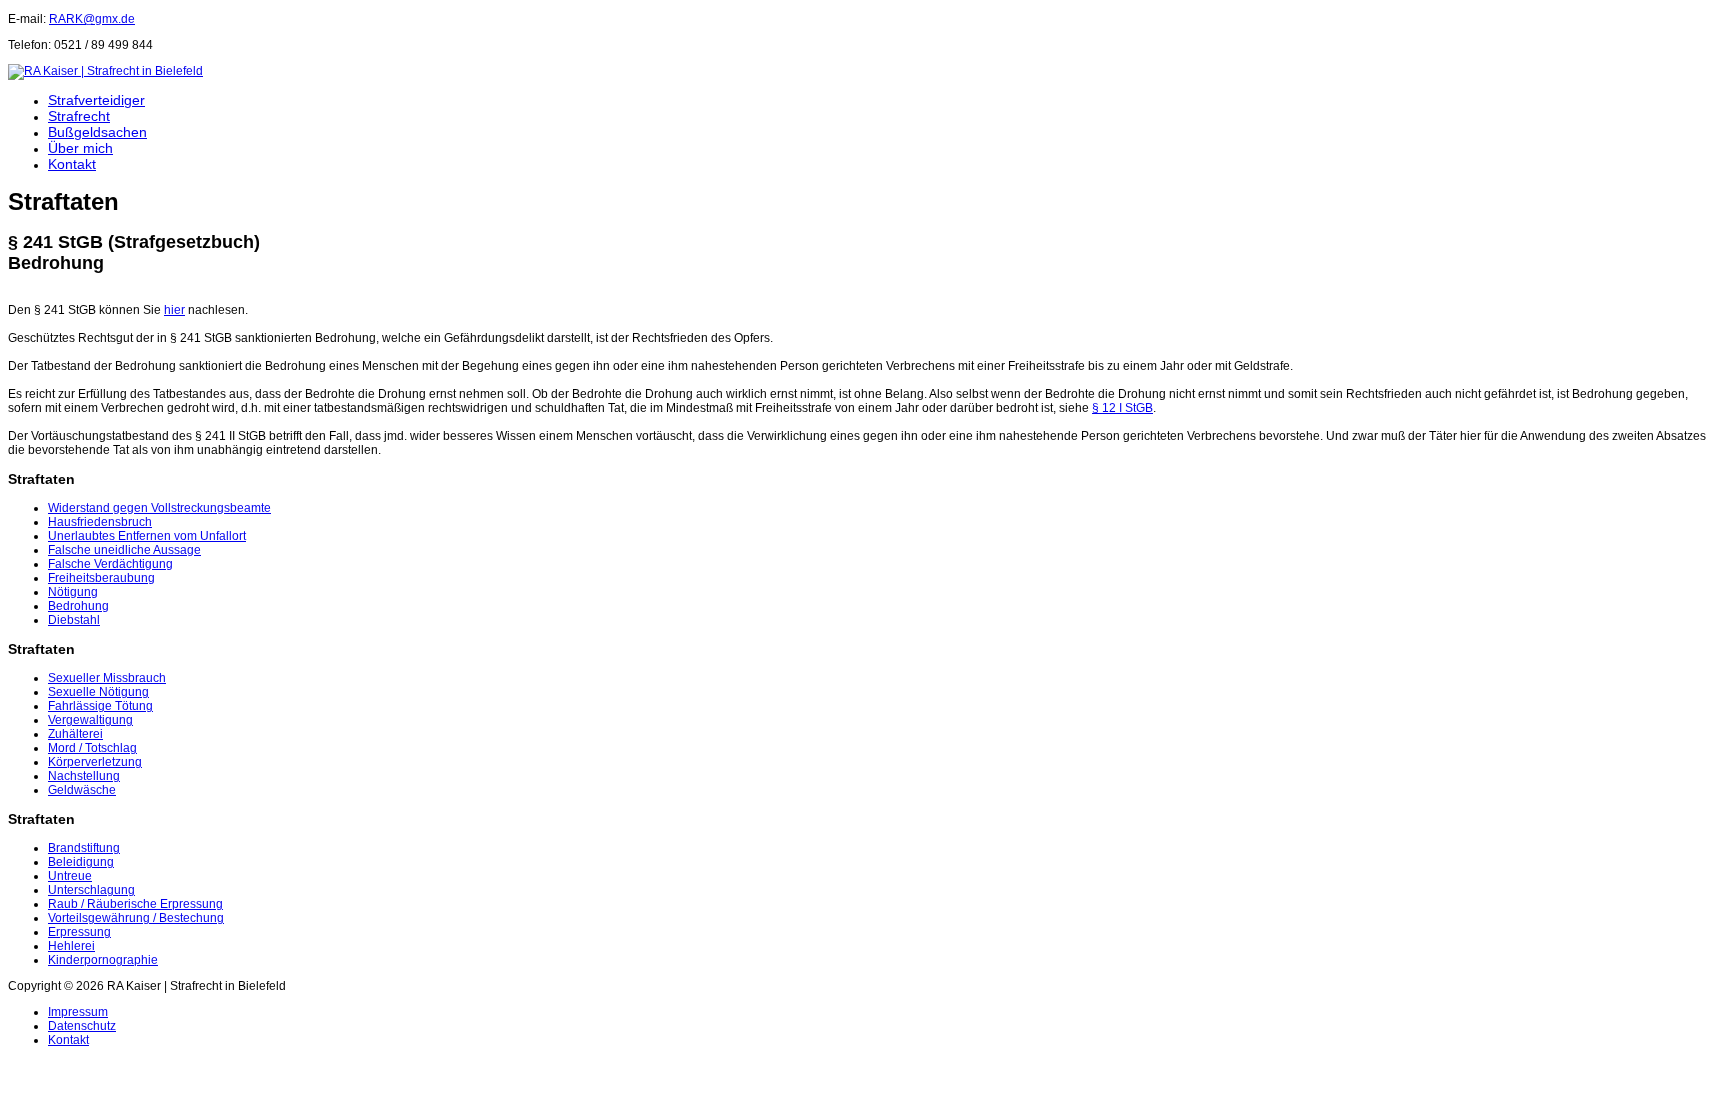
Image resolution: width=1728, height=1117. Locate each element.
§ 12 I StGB (1122, 408)
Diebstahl (74, 620)
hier (174, 310)
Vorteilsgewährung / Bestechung (136, 918)
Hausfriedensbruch (100, 522)
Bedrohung (78, 606)
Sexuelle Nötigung (98, 692)
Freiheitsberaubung (101, 578)
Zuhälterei (75, 734)
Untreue (70, 876)
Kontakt (72, 164)
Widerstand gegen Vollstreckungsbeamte (159, 508)
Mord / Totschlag (92, 748)
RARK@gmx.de (92, 19)
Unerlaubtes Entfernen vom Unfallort (147, 536)
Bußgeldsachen (97, 132)
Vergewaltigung (90, 720)
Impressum (78, 1012)
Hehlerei (71, 946)
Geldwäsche (82, 790)
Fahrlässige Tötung (100, 706)
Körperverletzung (95, 762)
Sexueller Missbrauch (107, 678)
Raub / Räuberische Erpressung (135, 904)
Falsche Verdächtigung (110, 564)
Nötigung (73, 592)
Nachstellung (84, 776)
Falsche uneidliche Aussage (124, 550)
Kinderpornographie (103, 960)
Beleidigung (81, 862)
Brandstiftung (84, 848)
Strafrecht (79, 116)
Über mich (80, 148)
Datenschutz (82, 1026)
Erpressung (79, 932)
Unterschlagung (91, 890)
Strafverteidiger (96, 100)
